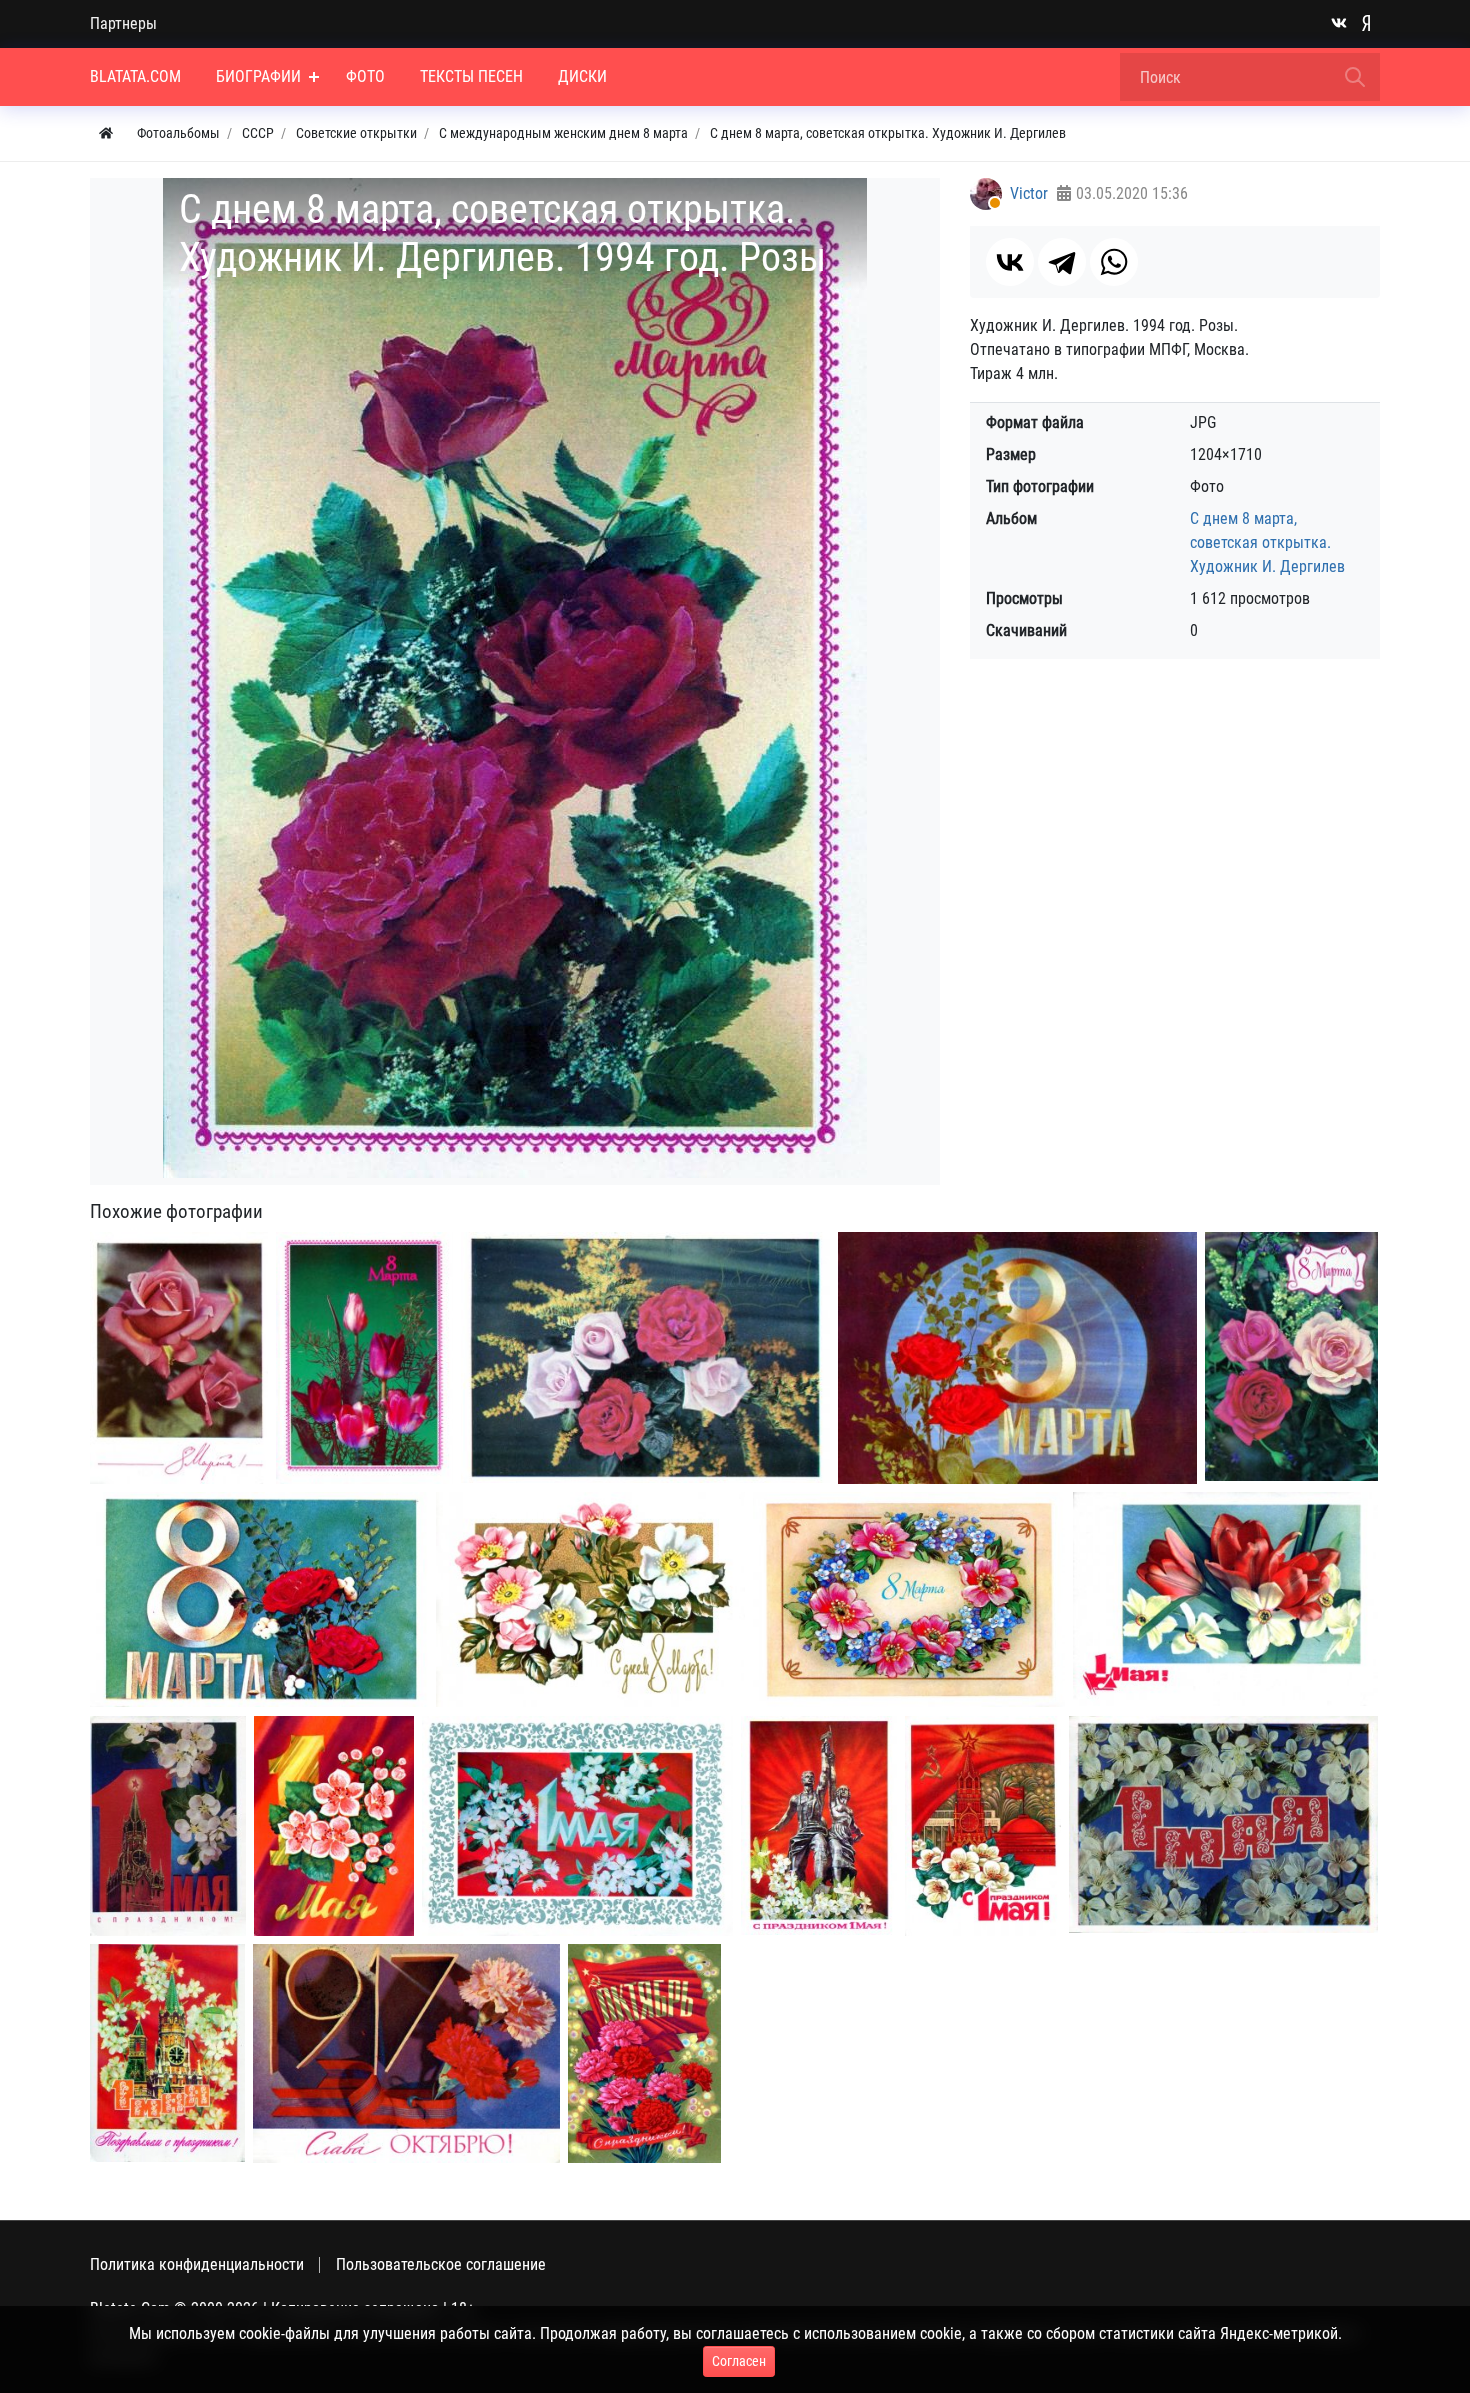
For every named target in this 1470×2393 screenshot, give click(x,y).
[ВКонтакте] (1010, 262)
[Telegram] (1062, 262)
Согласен (739, 2361)
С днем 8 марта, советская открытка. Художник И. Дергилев (1267, 542)
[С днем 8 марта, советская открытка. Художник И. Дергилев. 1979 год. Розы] (1291, 1356)
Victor (1029, 193)
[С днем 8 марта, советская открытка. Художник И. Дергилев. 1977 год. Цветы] (590, 1600)
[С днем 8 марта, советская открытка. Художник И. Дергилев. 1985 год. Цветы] (909, 1599)
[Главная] (106, 133)
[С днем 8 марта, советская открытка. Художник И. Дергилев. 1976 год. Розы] (645, 1357)
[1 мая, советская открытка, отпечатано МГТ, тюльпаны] (1225, 1599)
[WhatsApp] (1114, 262)
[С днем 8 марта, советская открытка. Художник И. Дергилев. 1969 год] (179, 1358)
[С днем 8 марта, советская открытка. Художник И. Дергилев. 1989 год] (364, 1358)
